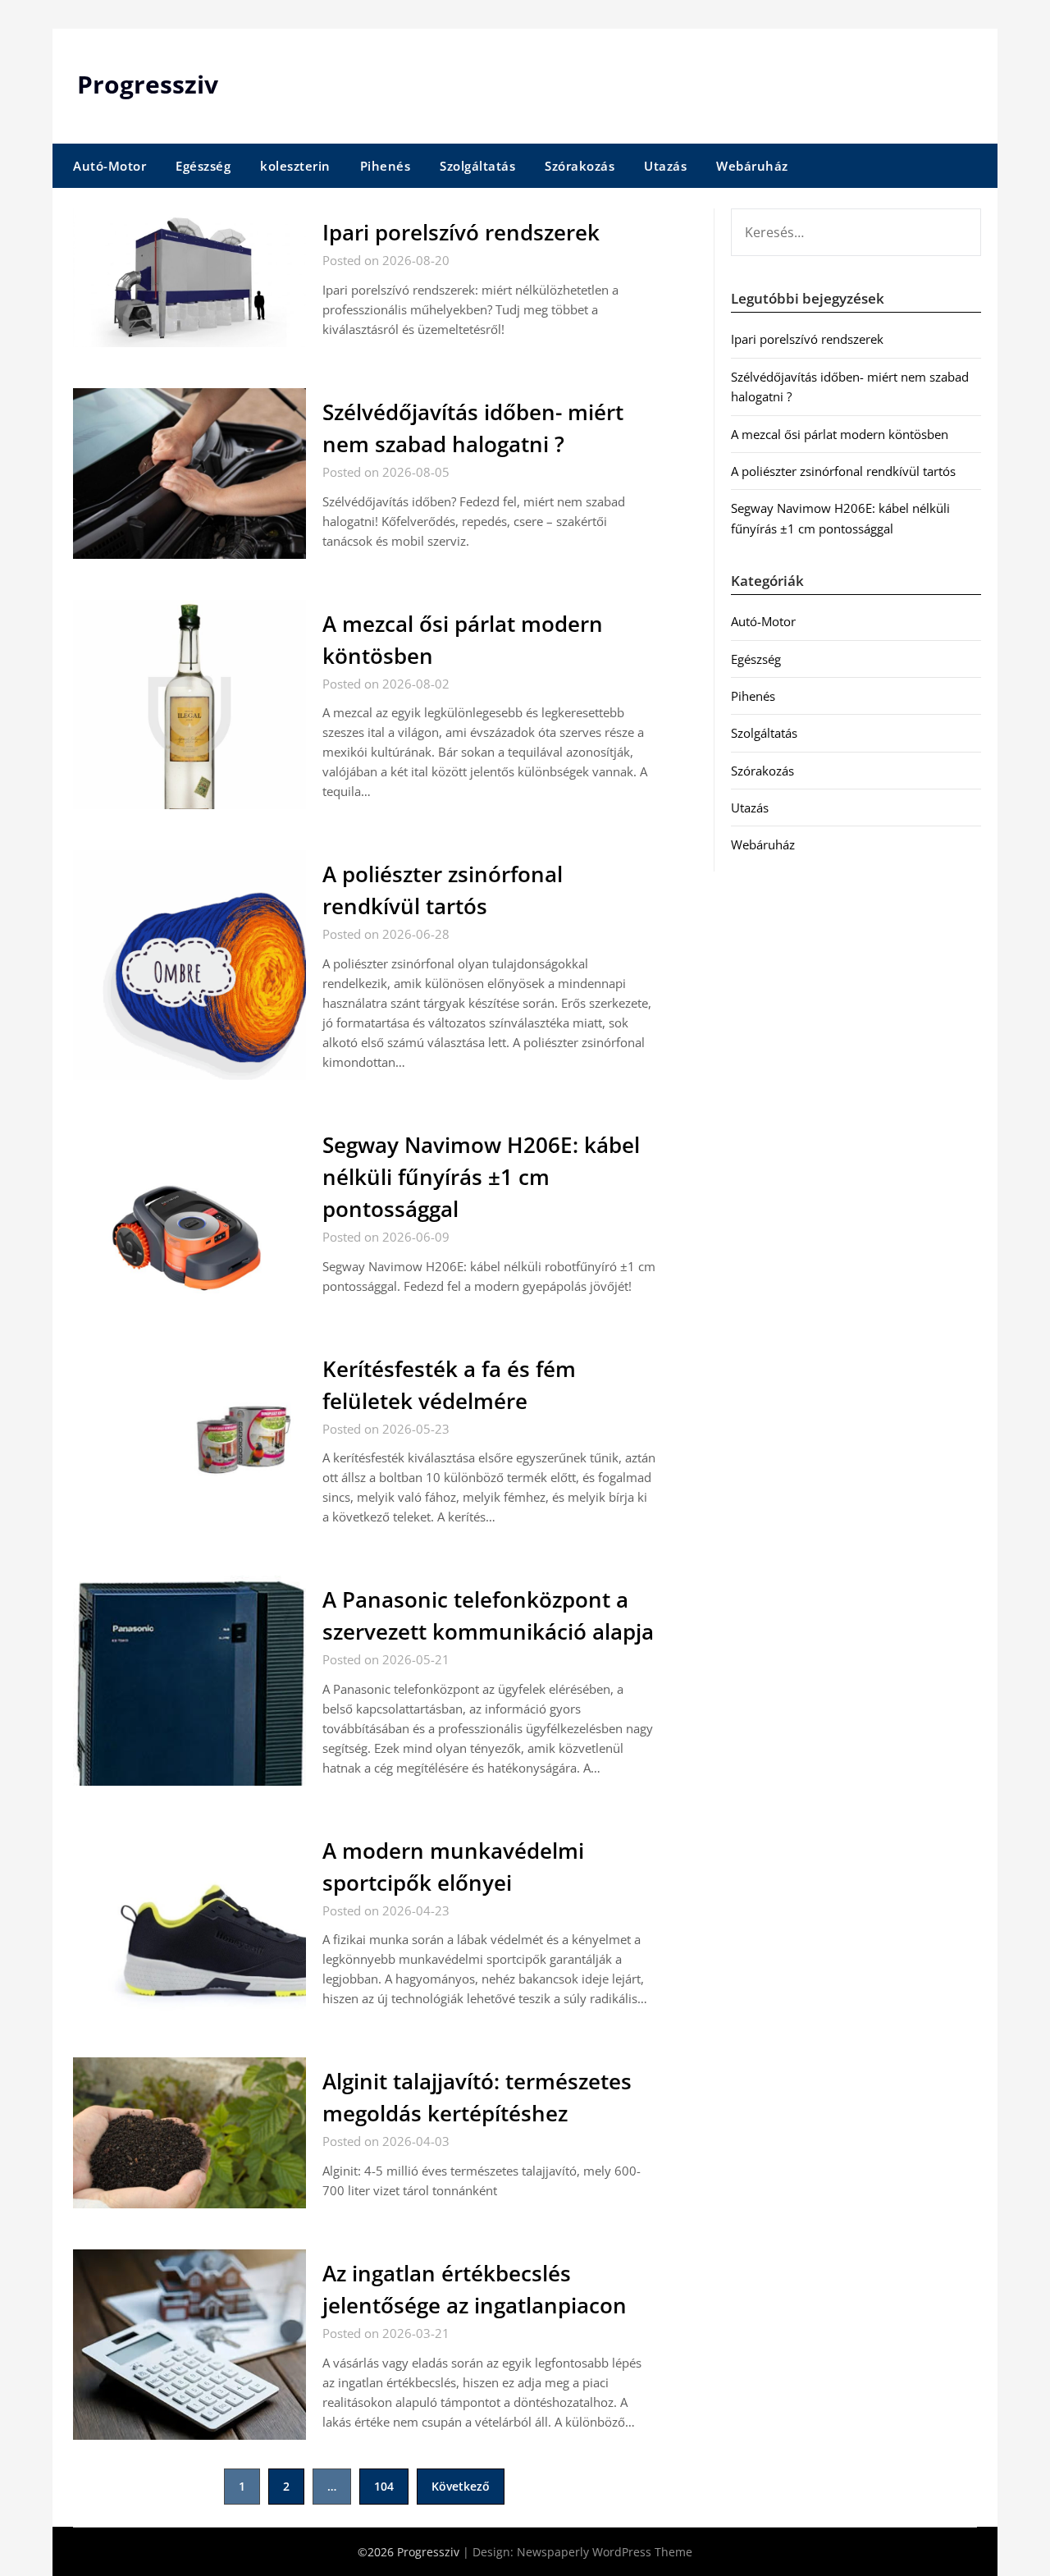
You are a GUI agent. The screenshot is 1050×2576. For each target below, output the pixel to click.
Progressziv (148, 84)
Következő (461, 2486)
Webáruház (752, 166)
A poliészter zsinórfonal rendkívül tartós (843, 471)
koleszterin (295, 166)
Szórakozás (580, 166)
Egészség (203, 166)
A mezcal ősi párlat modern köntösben (840, 434)
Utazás (665, 166)
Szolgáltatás (477, 166)
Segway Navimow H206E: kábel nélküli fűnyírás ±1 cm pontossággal (481, 1177)
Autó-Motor (110, 166)
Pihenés (386, 166)
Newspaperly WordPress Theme (605, 2552)
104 (384, 2486)
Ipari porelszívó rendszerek (461, 232)
